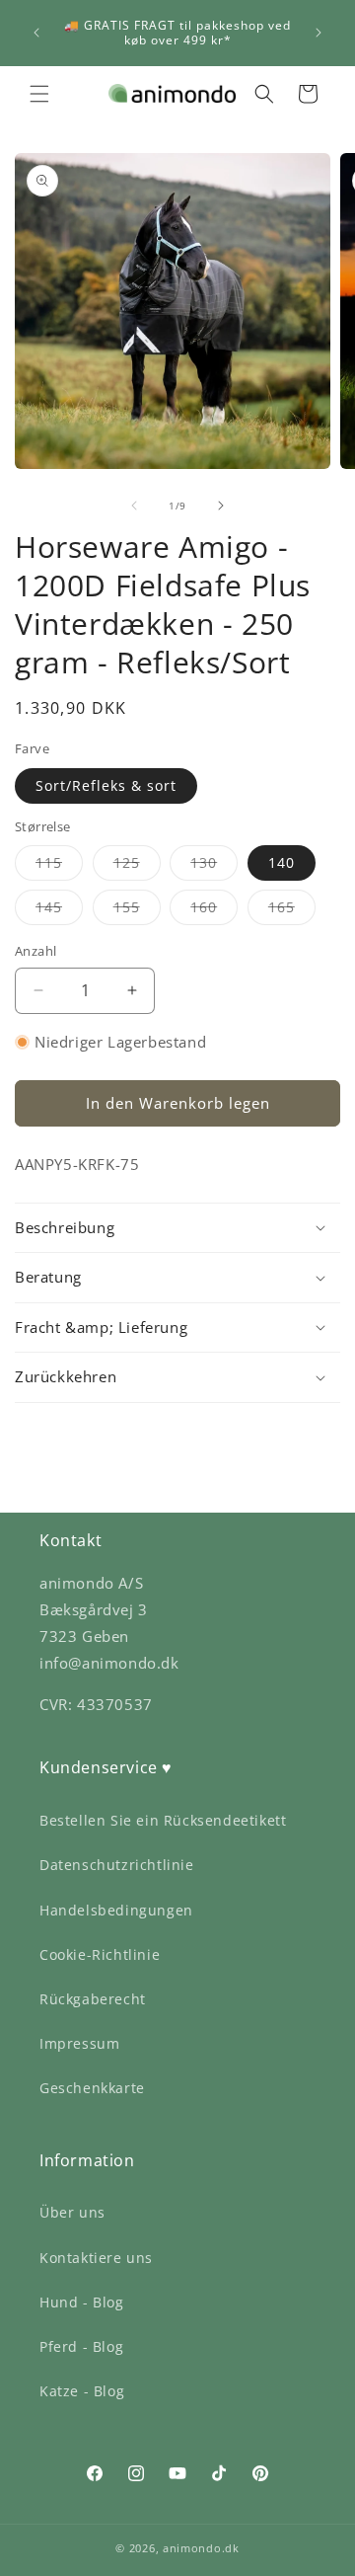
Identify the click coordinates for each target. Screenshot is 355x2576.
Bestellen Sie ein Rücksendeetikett (163, 1820)
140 (282, 862)
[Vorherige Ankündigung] (36, 33)
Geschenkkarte (92, 2088)
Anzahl (35, 951)
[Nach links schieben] (134, 506)
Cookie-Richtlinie (100, 1954)
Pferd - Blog (81, 2346)
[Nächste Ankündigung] (319, 33)
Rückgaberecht (93, 1999)
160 (214, 911)
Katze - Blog (82, 2391)
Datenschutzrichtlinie (117, 1865)
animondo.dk (201, 2548)
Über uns (72, 2212)
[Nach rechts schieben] (221, 506)
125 (137, 866)
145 (59, 911)
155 (137, 911)
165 (292, 911)
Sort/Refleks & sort (106, 785)
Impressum (79, 2043)
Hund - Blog (82, 2302)
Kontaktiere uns (96, 2258)
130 (214, 866)
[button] (39, 94)
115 (59, 866)
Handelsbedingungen (116, 1910)
